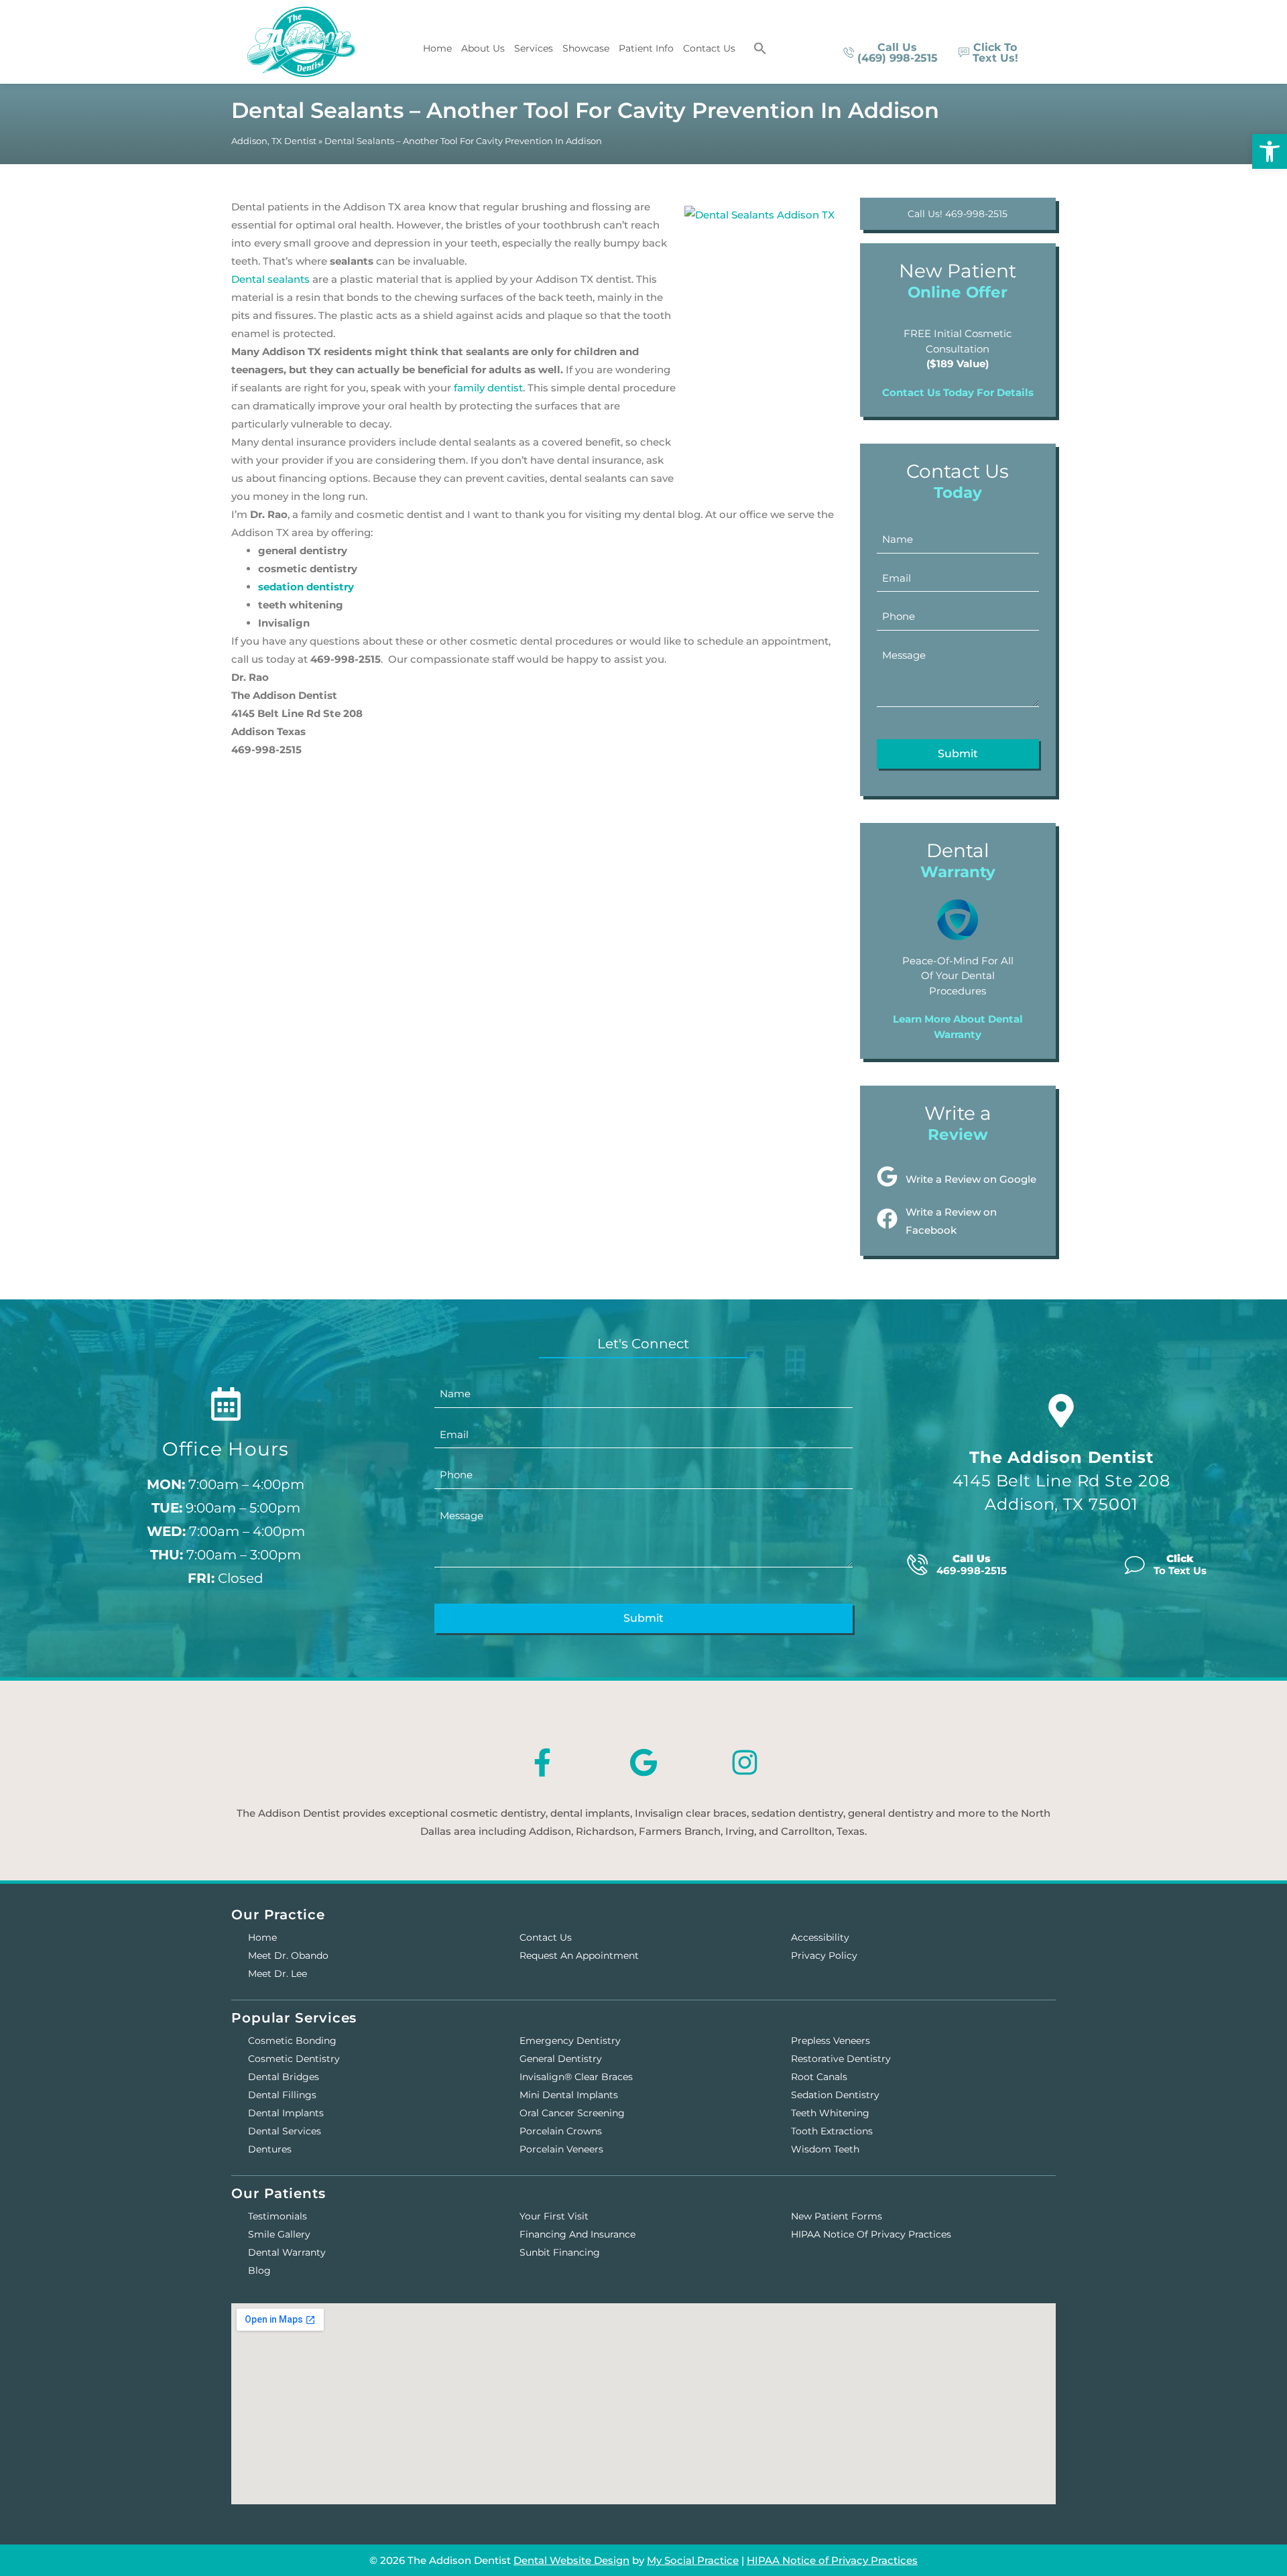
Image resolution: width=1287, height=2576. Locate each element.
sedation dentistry (306, 587)
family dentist (488, 388)
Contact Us (709, 48)
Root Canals (819, 2077)
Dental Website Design (571, 2560)
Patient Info (646, 48)
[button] (760, 48)
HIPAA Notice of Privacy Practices (871, 2234)
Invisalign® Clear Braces (576, 2077)
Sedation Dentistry (835, 2095)
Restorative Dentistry (841, 2059)
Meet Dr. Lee (278, 1974)
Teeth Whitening (830, 2113)
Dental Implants (286, 2113)
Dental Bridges (284, 2077)
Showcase (586, 48)
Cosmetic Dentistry (294, 2059)
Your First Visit (554, 2216)
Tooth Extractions (832, 2131)
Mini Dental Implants (569, 2095)
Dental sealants (270, 279)
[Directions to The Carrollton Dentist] (1061, 1411)
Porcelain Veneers (561, 2149)
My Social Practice (693, 2560)
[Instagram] (745, 1762)
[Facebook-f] (542, 1762)
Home (437, 48)
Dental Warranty (287, 2252)
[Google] (643, 1762)
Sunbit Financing (560, 2252)
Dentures (270, 2149)
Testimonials (278, 2216)
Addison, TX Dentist (274, 141)
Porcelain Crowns (561, 2131)
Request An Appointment (579, 1955)
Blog (259, 2270)
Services (534, 48)
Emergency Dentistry (570, 2041)
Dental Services (285, 2131)
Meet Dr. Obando (288, 1955)
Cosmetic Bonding (292, 2041)
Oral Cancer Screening (572, 2113)
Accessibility (820, 1937)
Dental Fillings (282, 2095)
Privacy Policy (824, 1955)
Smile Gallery (279, 2234)
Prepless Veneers (831, 2041)
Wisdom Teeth (825, 2149)
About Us (483, 48)
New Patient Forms (837, 2216)
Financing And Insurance (577, 2234)
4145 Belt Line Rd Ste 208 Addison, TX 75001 (1061, 1481)
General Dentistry (561, 2059)
